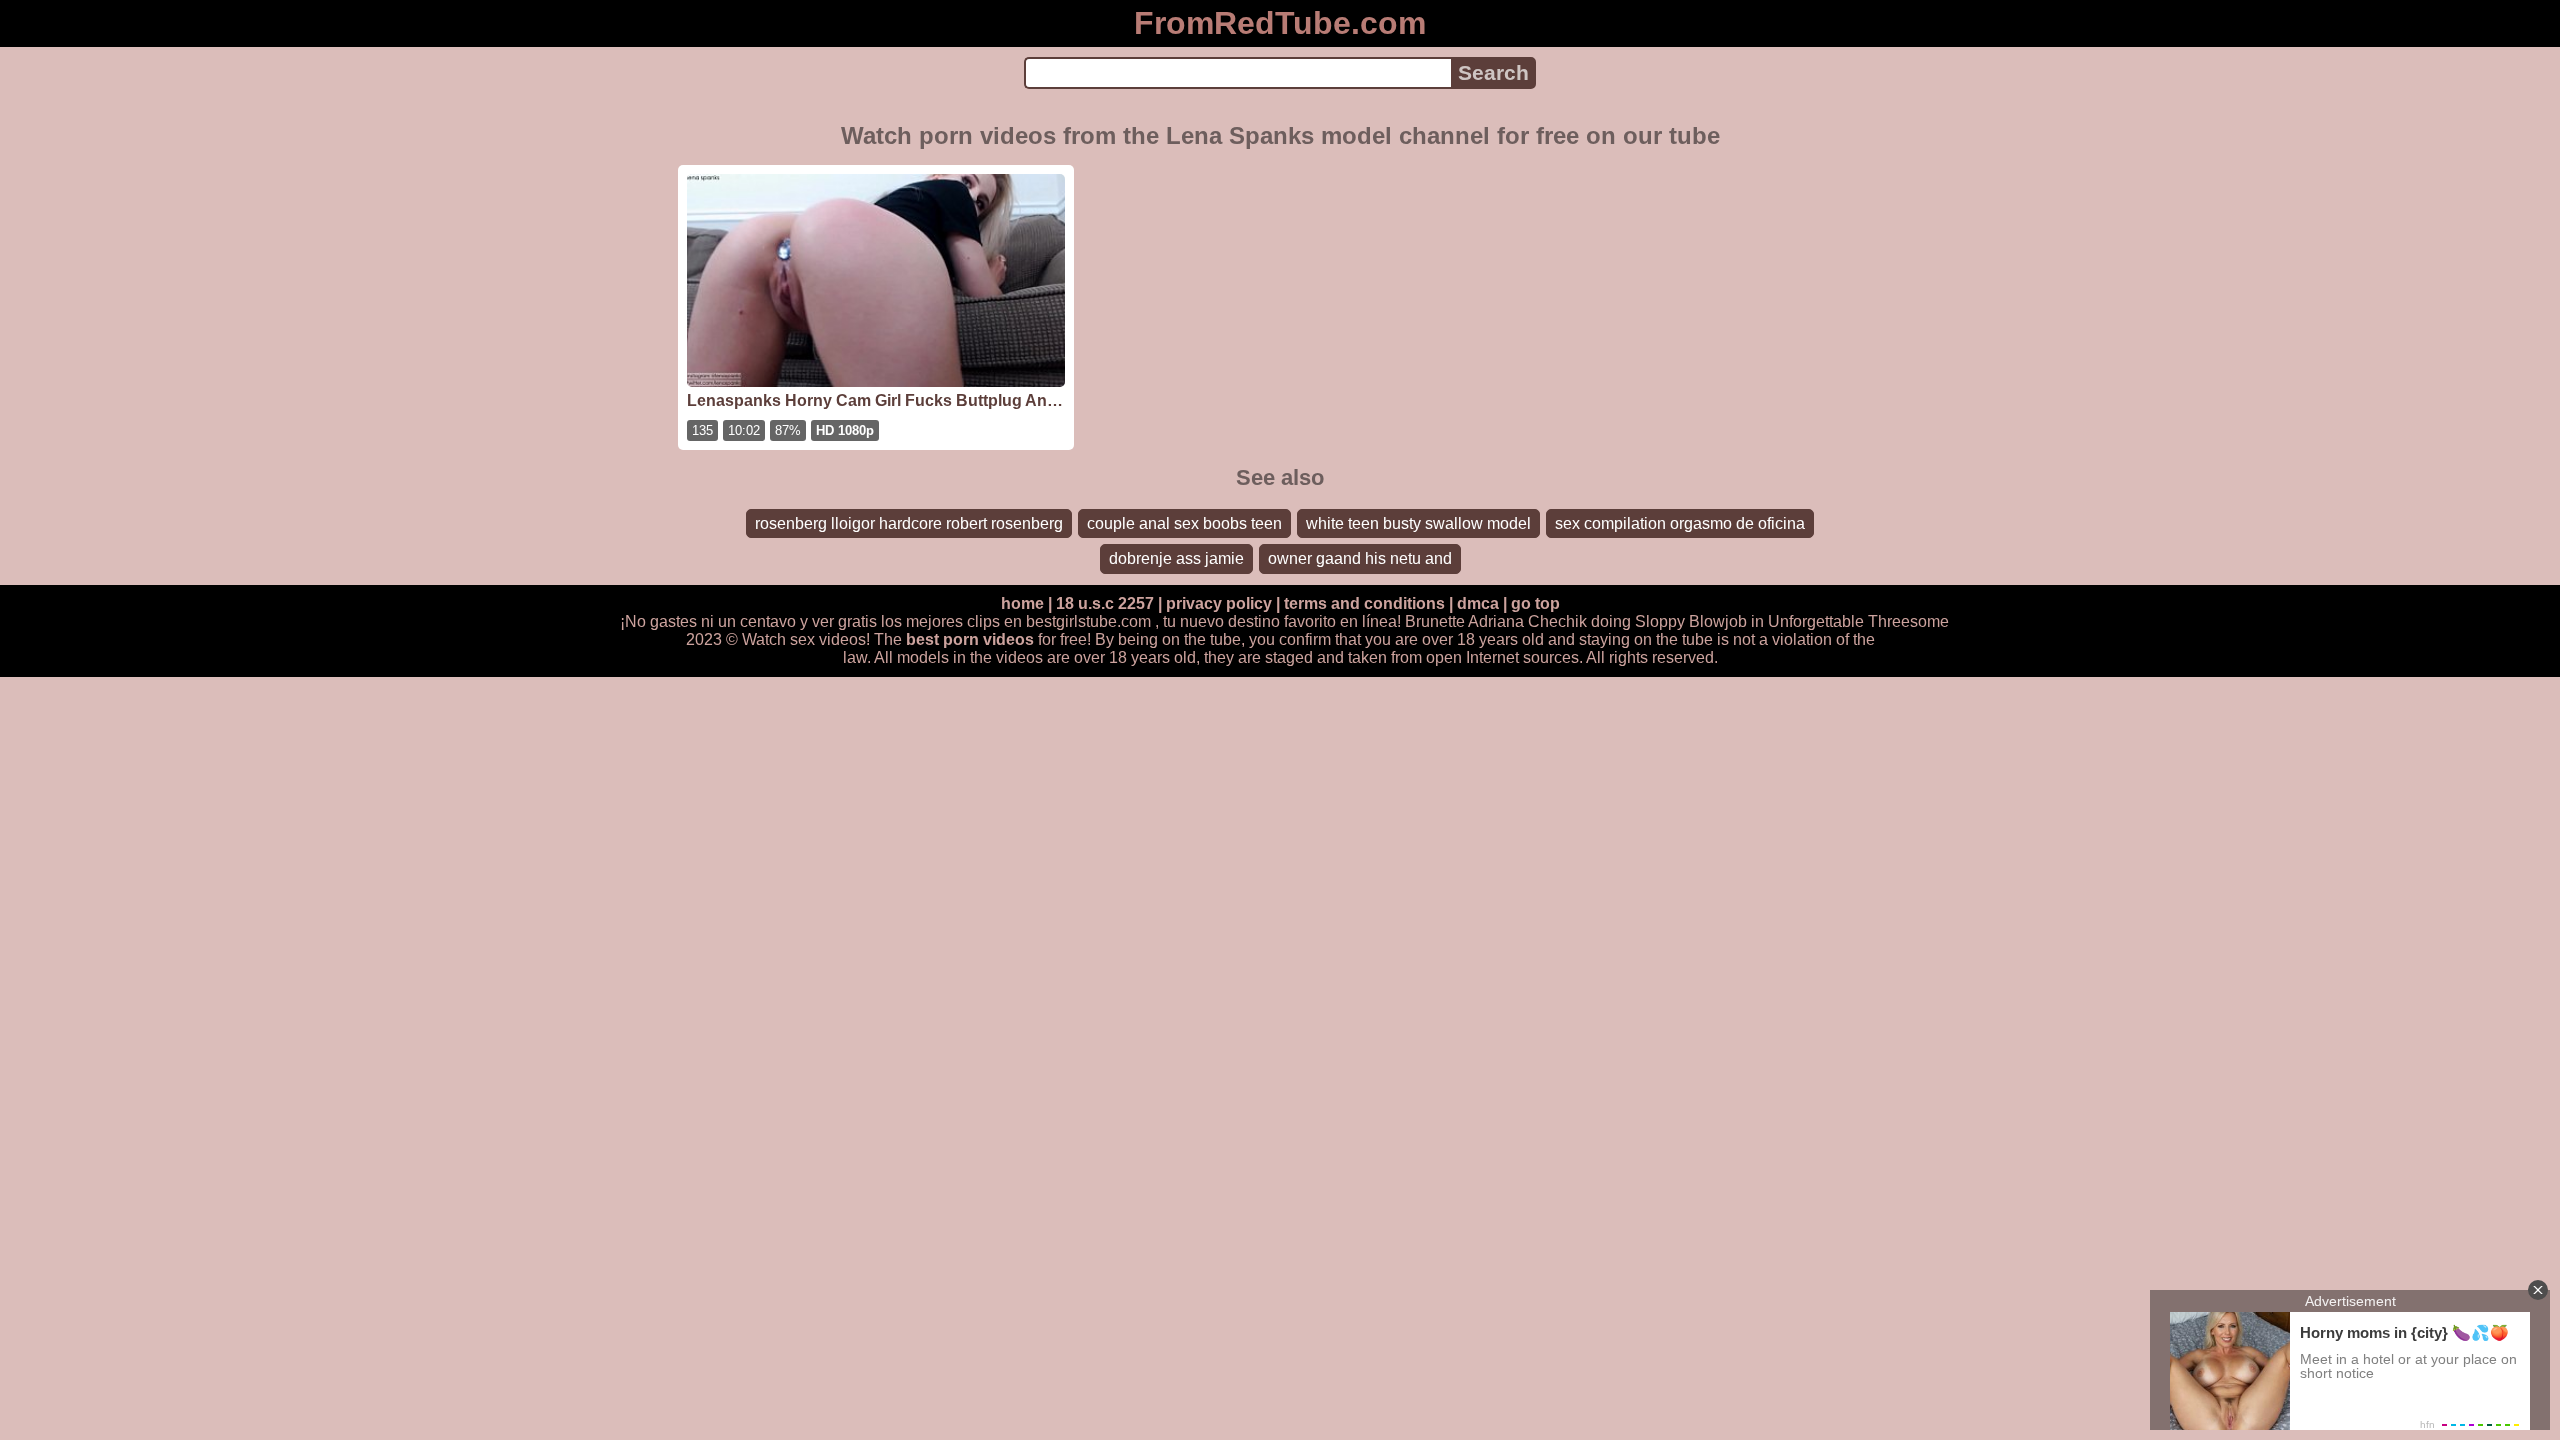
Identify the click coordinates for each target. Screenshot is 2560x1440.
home (1022, 603)
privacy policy (1219, 603)
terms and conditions (1364, 603)
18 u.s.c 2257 (1105, 603)
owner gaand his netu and (1360, 558)
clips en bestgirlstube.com (1059, 621)
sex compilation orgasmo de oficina (1680, 523)
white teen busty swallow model (1418, 523)
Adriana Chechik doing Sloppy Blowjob (1607, 621)
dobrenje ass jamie (1176, 558)
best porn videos (970, 639)
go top (1535, 603)
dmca (1478, 603)
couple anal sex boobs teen (1184, 523)
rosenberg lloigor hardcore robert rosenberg (909, 523)
